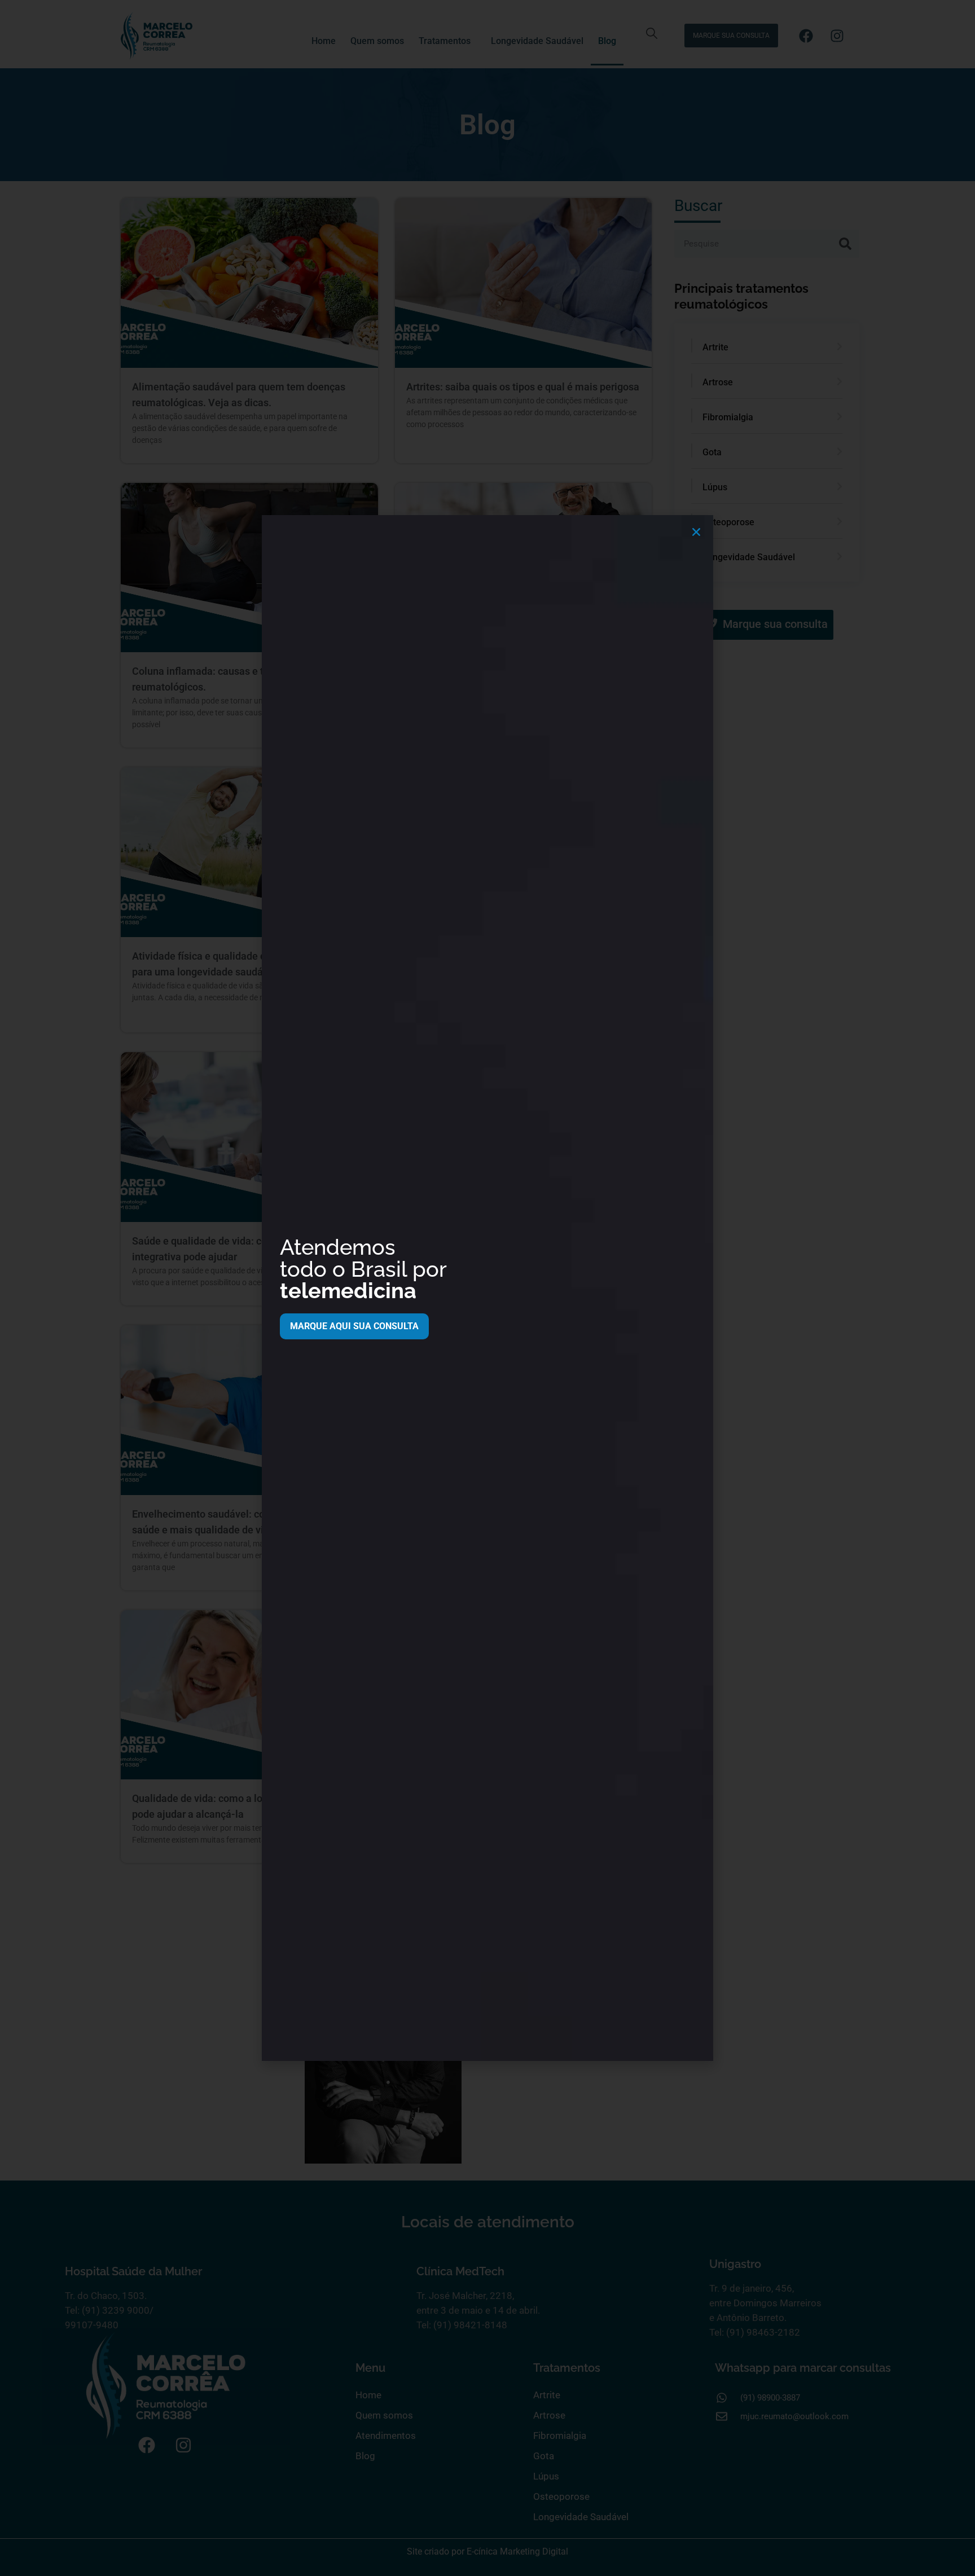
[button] (696, 532)
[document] (488, 1288)
